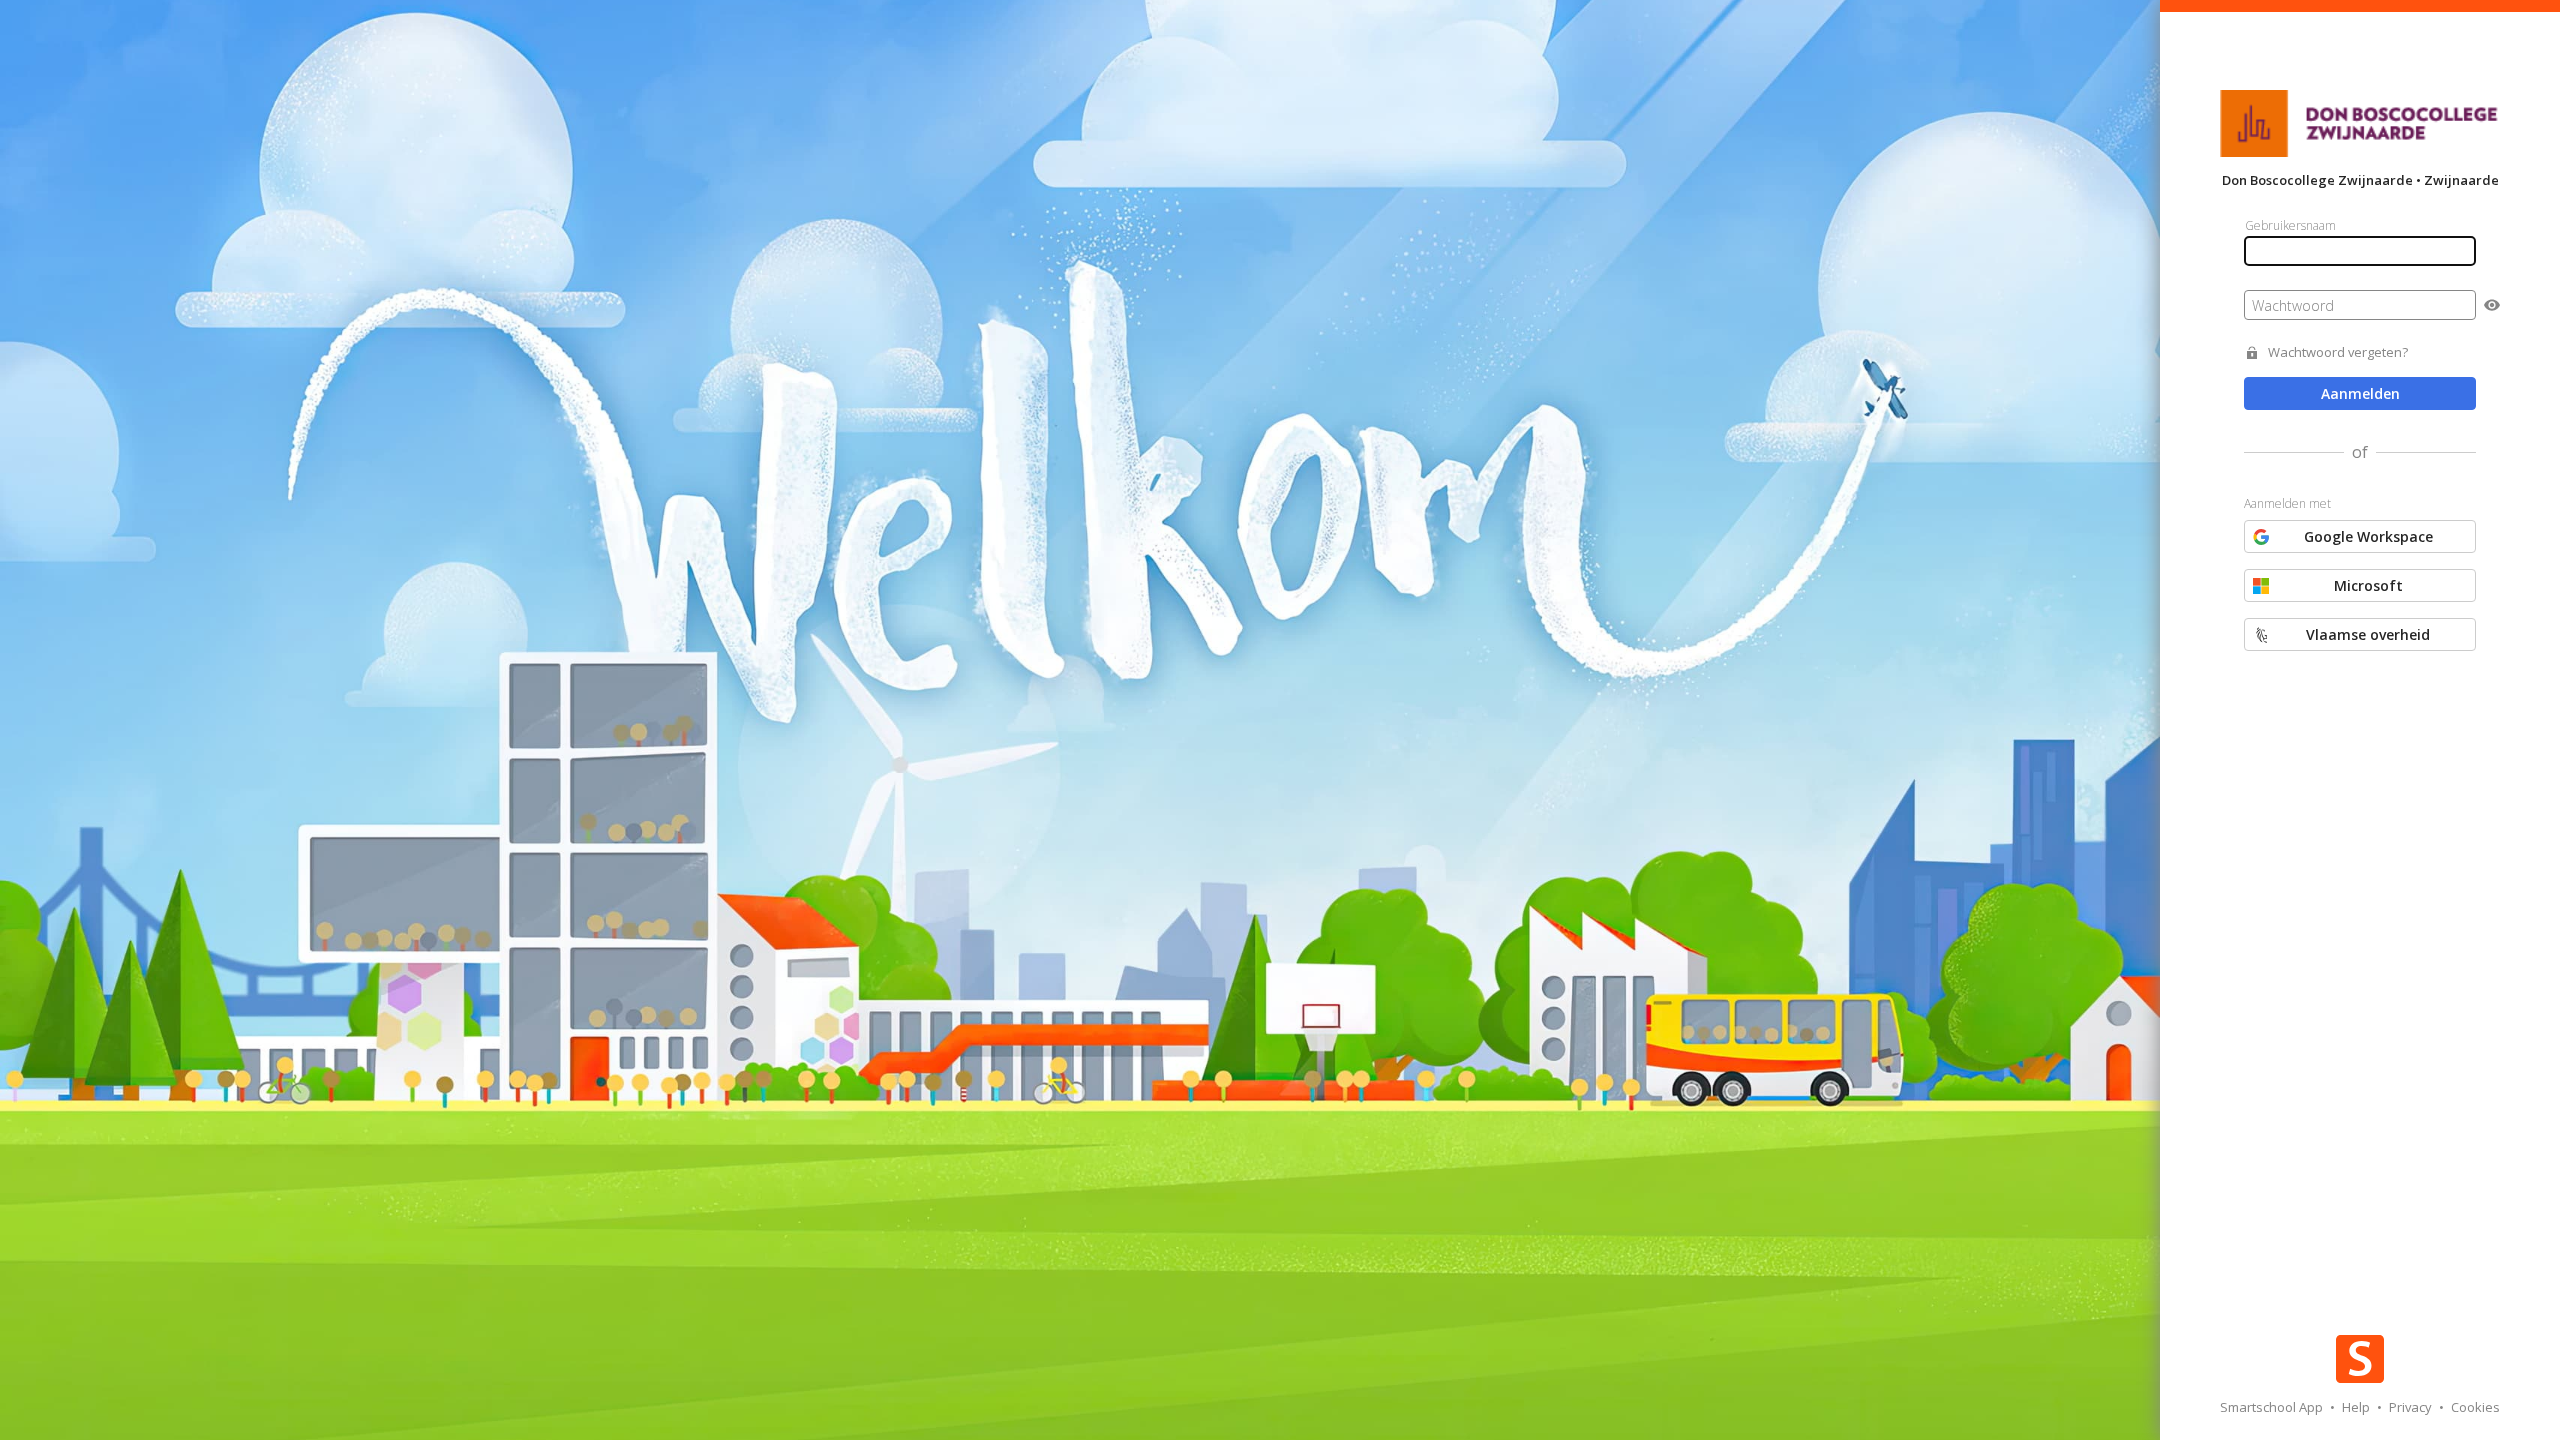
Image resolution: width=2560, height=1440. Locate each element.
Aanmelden (2360, 393)
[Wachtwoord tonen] (2492, 305)
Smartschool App (2273, 1407)
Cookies (2475, 1407)
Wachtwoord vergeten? (2338, 352)
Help (2357, 1407)
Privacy (2412, 1407)
